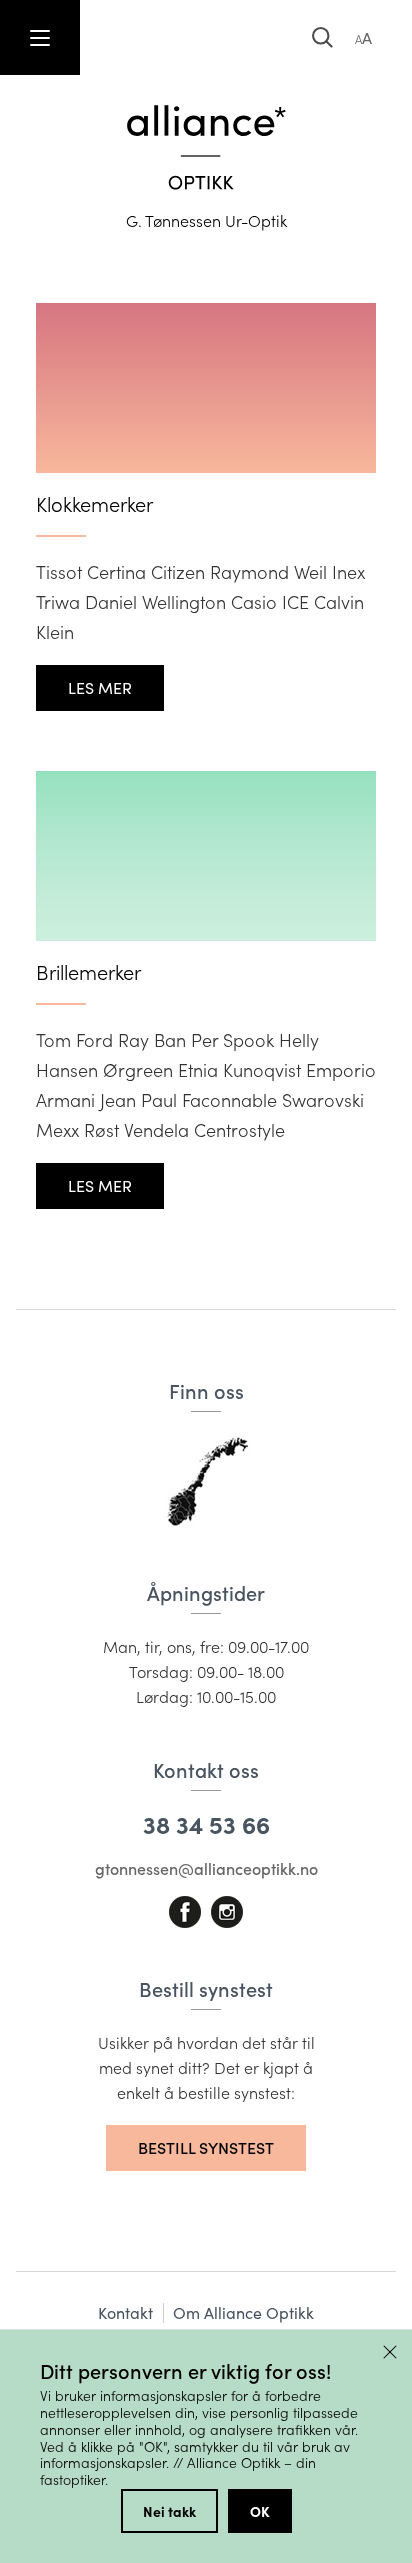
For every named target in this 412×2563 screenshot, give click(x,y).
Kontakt (125, 2312)
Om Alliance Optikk (243, 2312)
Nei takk (169, 2511)
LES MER (100, 687)
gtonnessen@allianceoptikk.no (206, 1868)
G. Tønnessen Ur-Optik (206, 220)
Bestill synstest (206, 2147)
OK (260, 2511)
